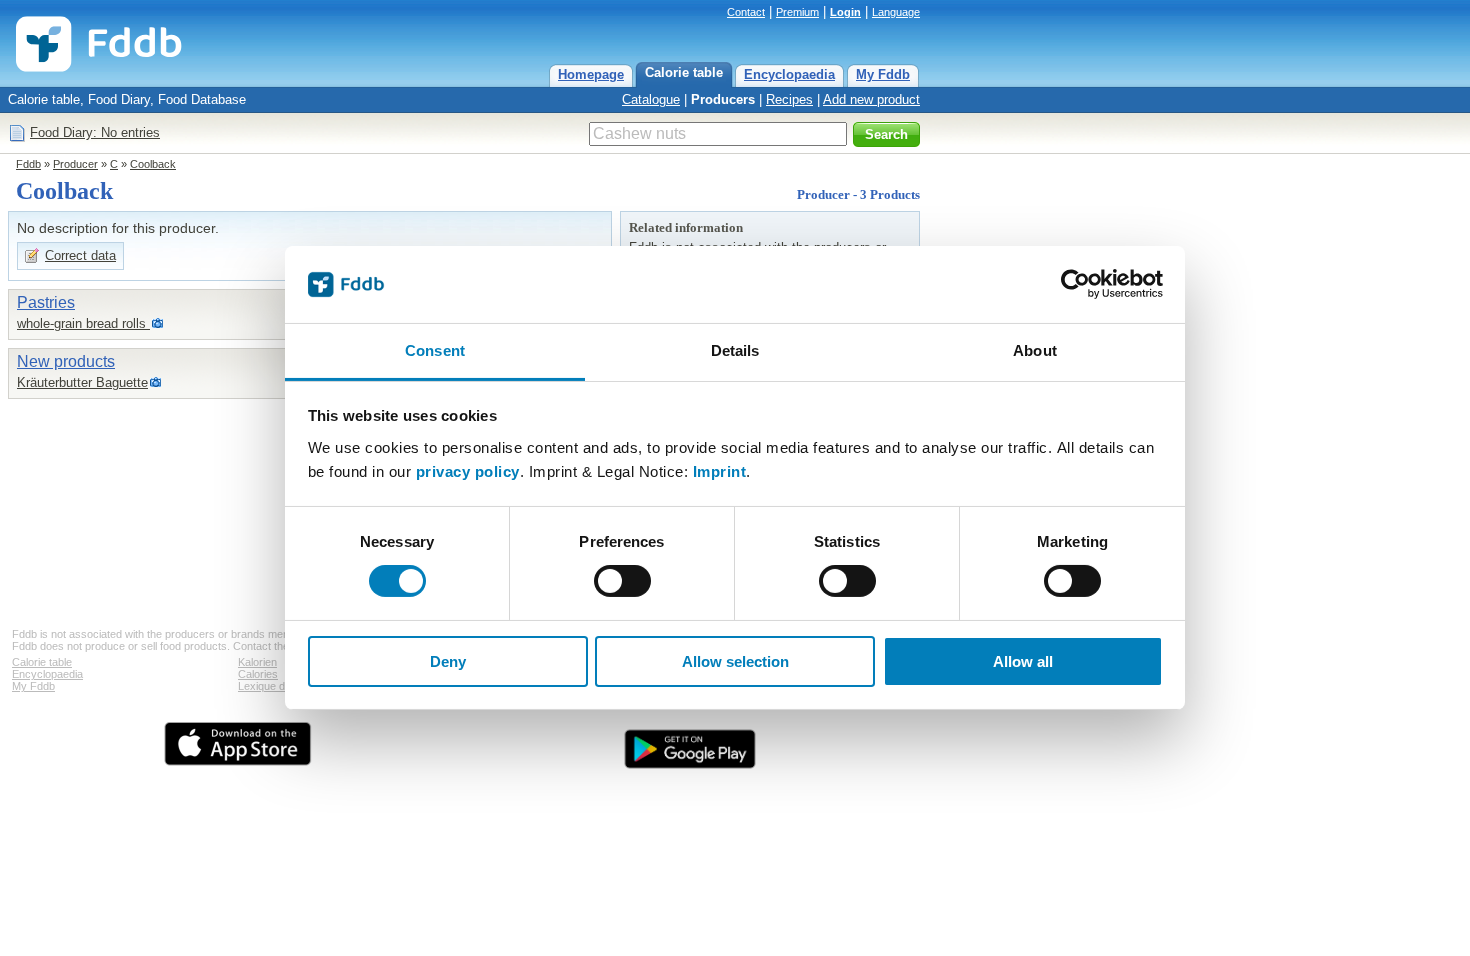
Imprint (720, 471)
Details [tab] (735, 350)
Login (845, 12)
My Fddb (883, 74)
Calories (258, 674)
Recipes (789, 99)
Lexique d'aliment (279, 686)
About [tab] (1035, 350)
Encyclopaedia (789, 74)
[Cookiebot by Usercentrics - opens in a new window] (1075, 284)
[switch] (622, 581)
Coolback (153, 164)
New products (66, 361)
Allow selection (735, 661)
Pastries (46, 302)
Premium (797, 12)
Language (896, 12)
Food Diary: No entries (95, 132)
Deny (448, 661)
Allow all (1023, 661)
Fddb (28, 164)
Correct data (80, 255)
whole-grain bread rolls (83, 323)
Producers (723, 99)
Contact (746, 12)
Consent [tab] (435, 350)
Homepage (591, 74)
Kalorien (257, 662)
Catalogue (651, 99)
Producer (75, 164)
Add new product (871, 99)
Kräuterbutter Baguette (82, 382)
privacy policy (468, 471)
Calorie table (684, 72)
